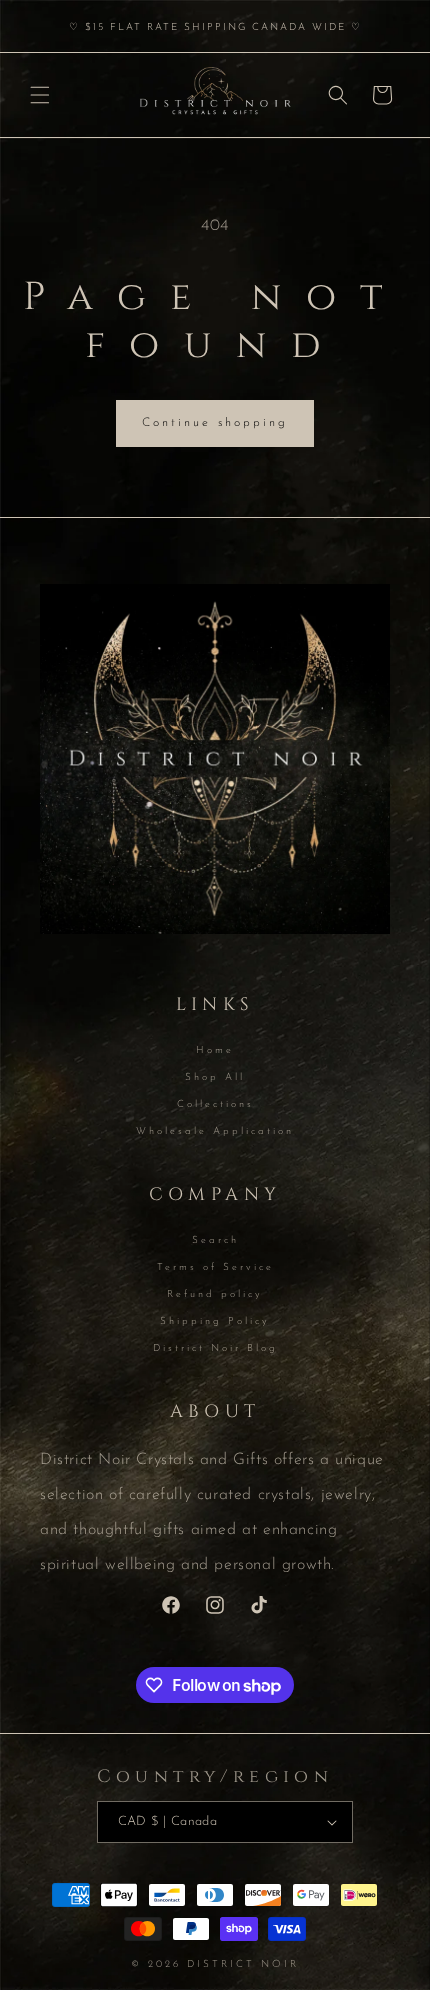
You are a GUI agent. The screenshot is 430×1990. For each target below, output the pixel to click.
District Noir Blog (215, 1348)
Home (215, 1050)
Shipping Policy (215, 1321)
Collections (215, 1104)
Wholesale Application (215, 1131)
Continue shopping (215, 423)
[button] (40, 95)
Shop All (215, 1077)
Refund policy (215, 1294)
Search (215, 1240)
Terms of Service (215, 1267)
